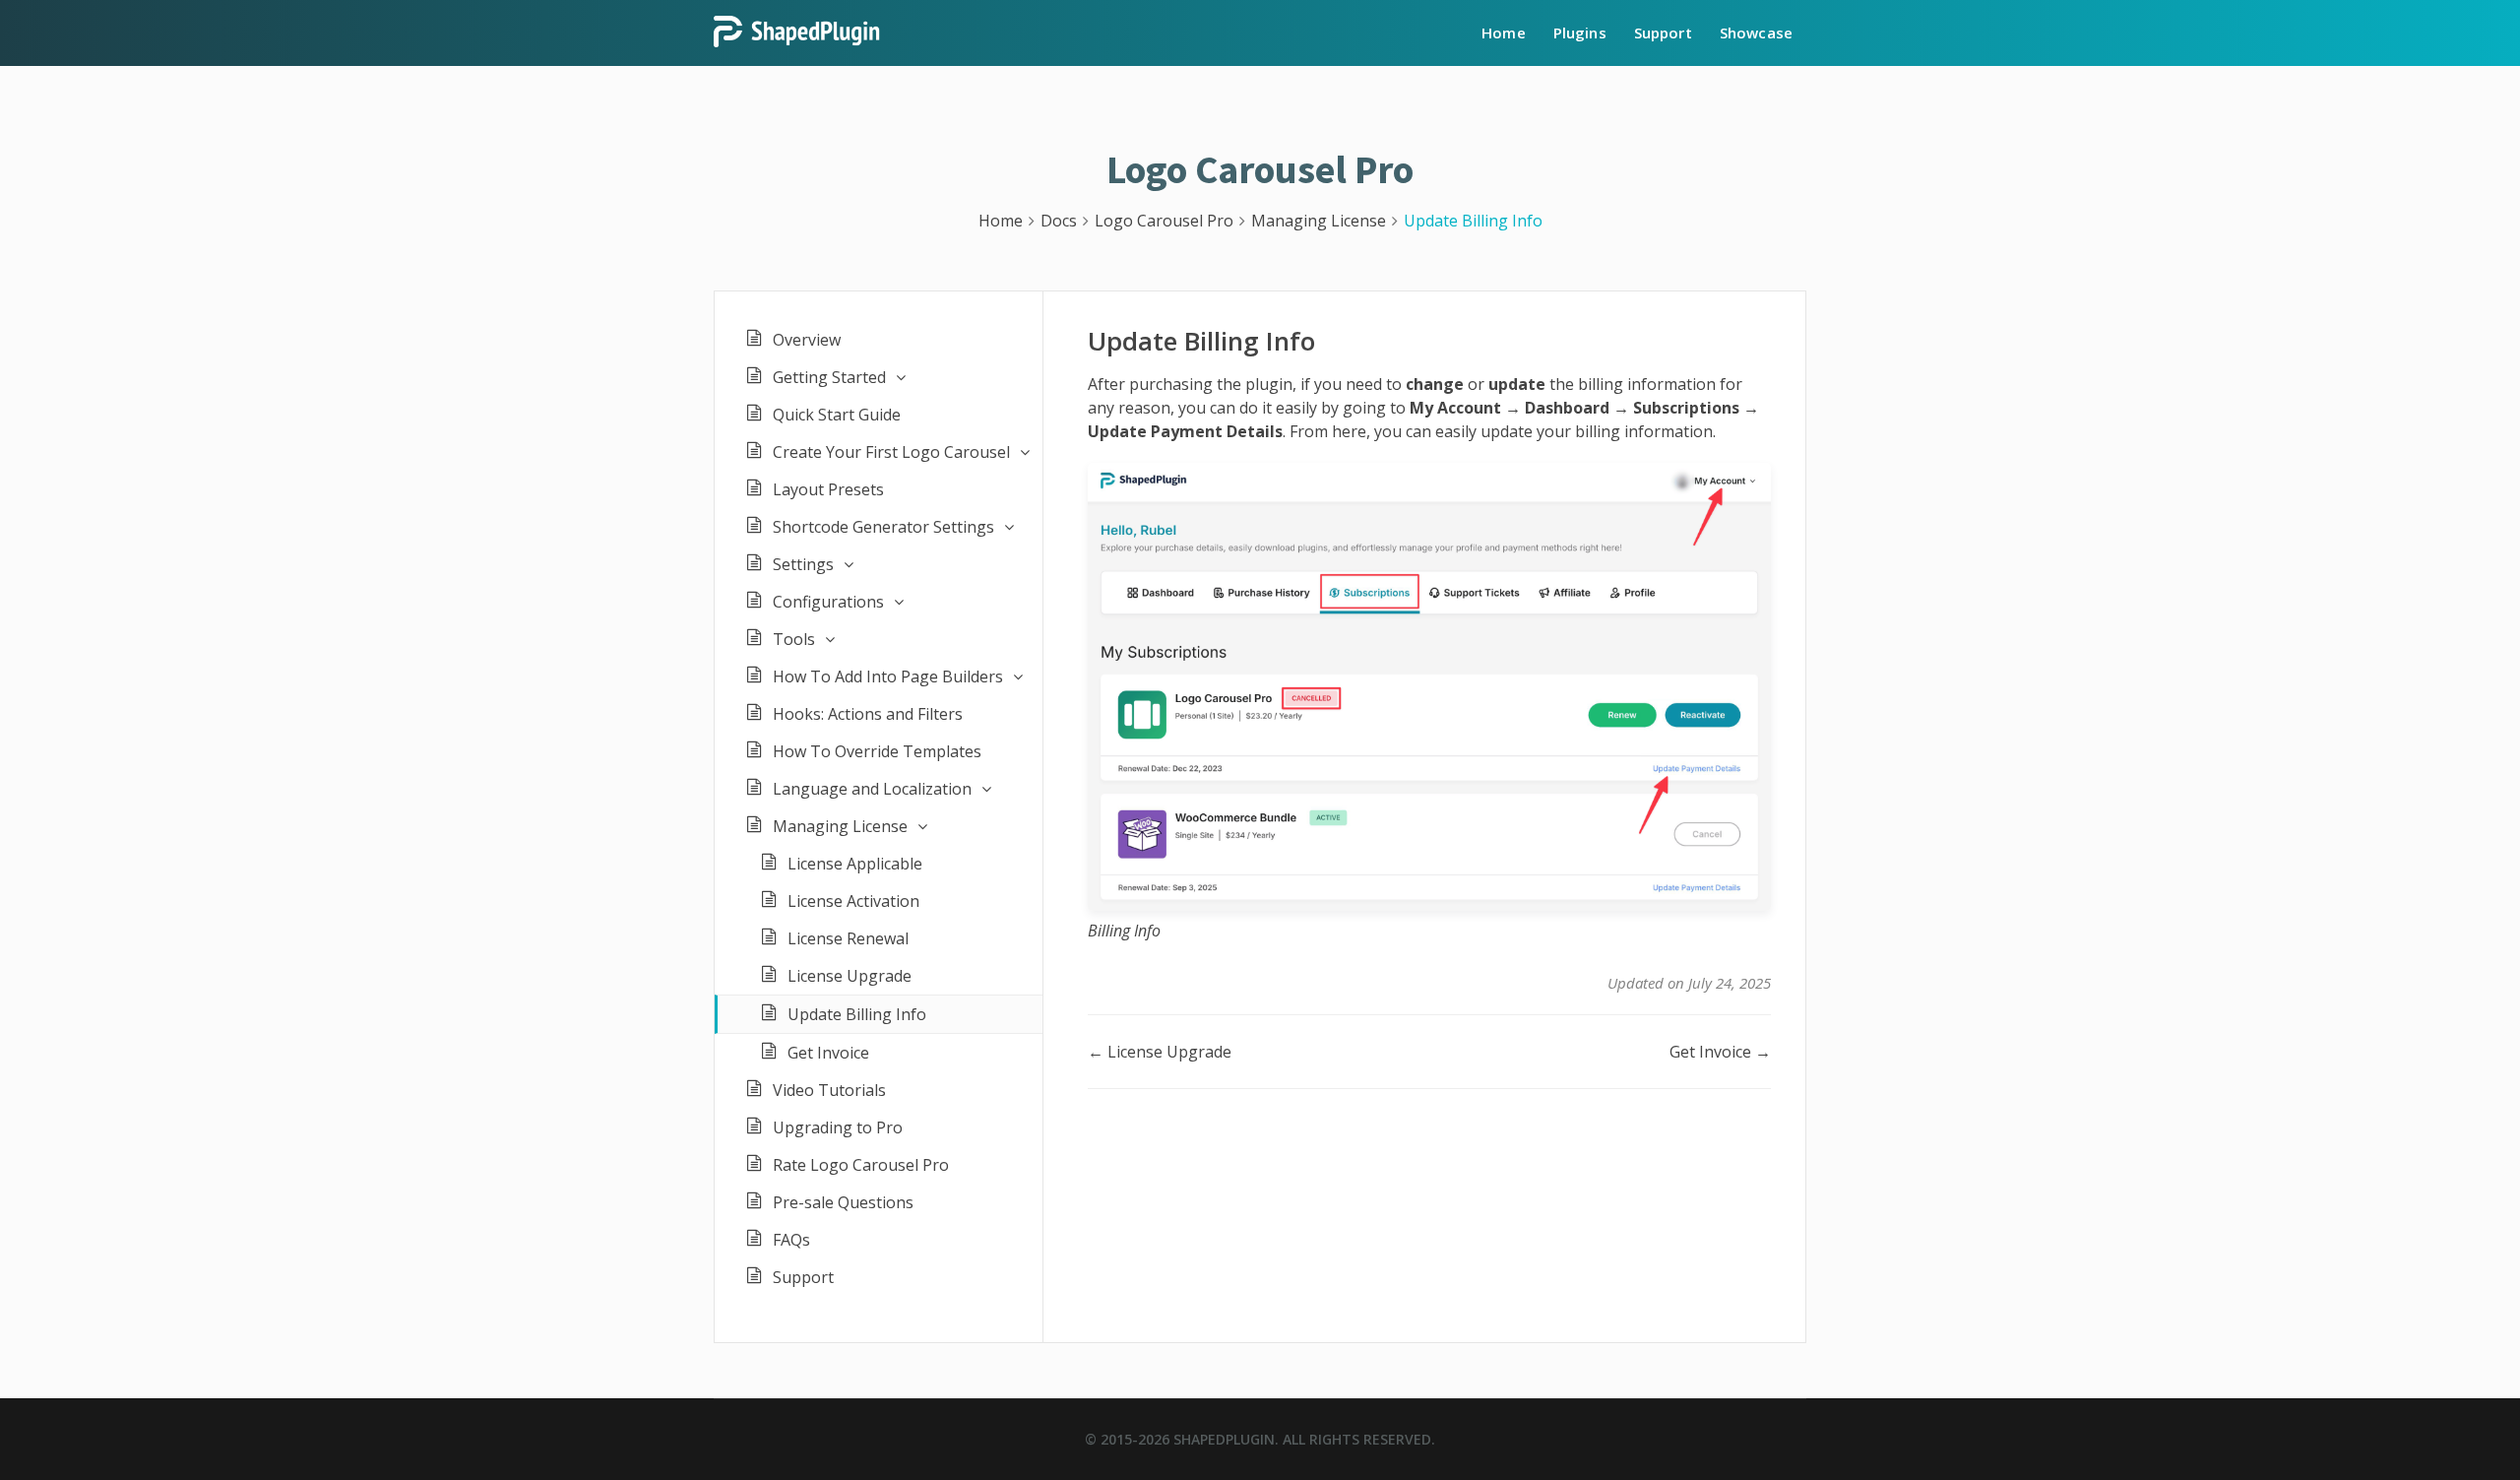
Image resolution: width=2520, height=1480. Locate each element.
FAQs (791, 1240)
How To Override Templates (877, 751)
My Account (1455, 408)
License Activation (853, 901)
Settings (803, 564)
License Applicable (855, 864)
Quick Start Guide (837, 415)
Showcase (1756, 32)
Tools (794, 639)
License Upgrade (850, 976)
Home (1504, 32)
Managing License (840, 826)
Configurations (828, 602)
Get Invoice (828, 1053)
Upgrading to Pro (838, 1127)
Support (1663, 32)
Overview (807, 340)
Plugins (1580, 32)
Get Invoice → (1720, 1052)
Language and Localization (872, 789)
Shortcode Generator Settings (883, 527)
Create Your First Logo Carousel (891, 452)
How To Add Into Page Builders (888, 676)
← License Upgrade (1160, 1052)
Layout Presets (828, 489)
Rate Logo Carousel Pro (861, 1165)
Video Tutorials (829, 1090)
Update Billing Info (857, 1014)
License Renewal (848, 938)
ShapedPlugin (1224, 1439)
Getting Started (829, 377)
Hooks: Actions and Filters (868, 714)
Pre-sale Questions (843, 1202)
